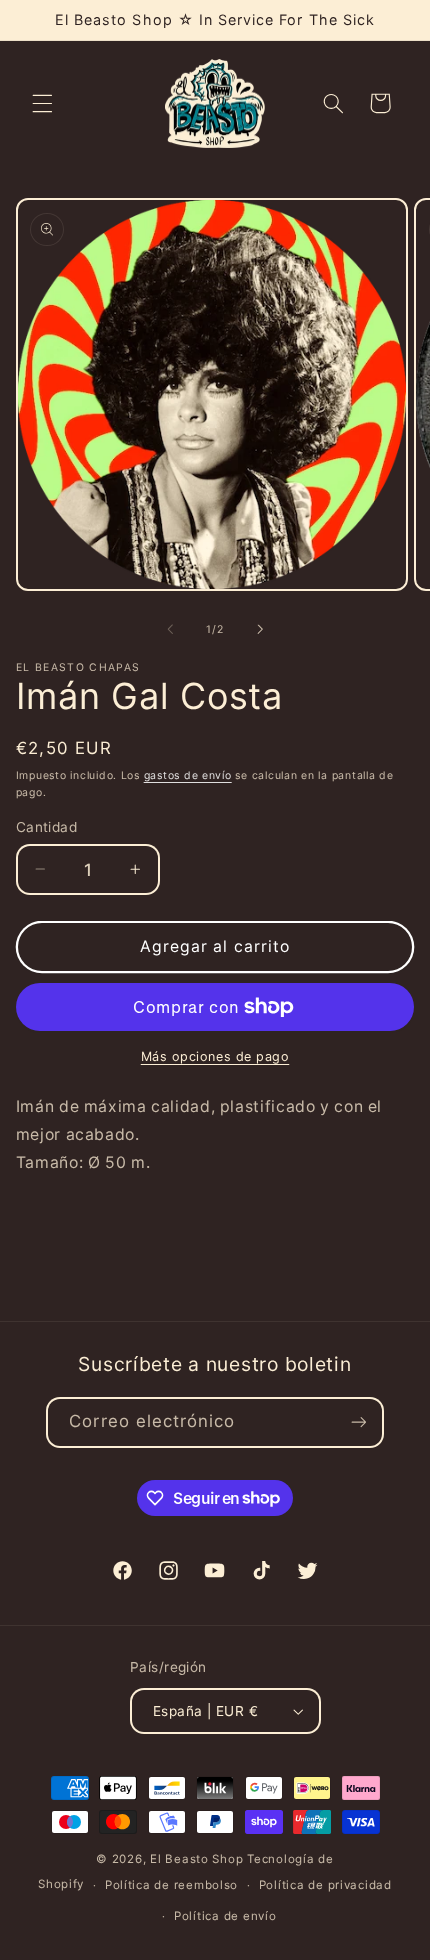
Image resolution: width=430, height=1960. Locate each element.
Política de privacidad (325, 1885)
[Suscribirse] (358, 1422)
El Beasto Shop (196, 1859)
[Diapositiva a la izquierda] (170, 629)
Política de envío (225, 1916)
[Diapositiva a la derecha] (260, 629)
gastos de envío (188, 775)
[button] (42, 103)
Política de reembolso (171, 1885)
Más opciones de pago (215, 1056)
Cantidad (46, 827)
